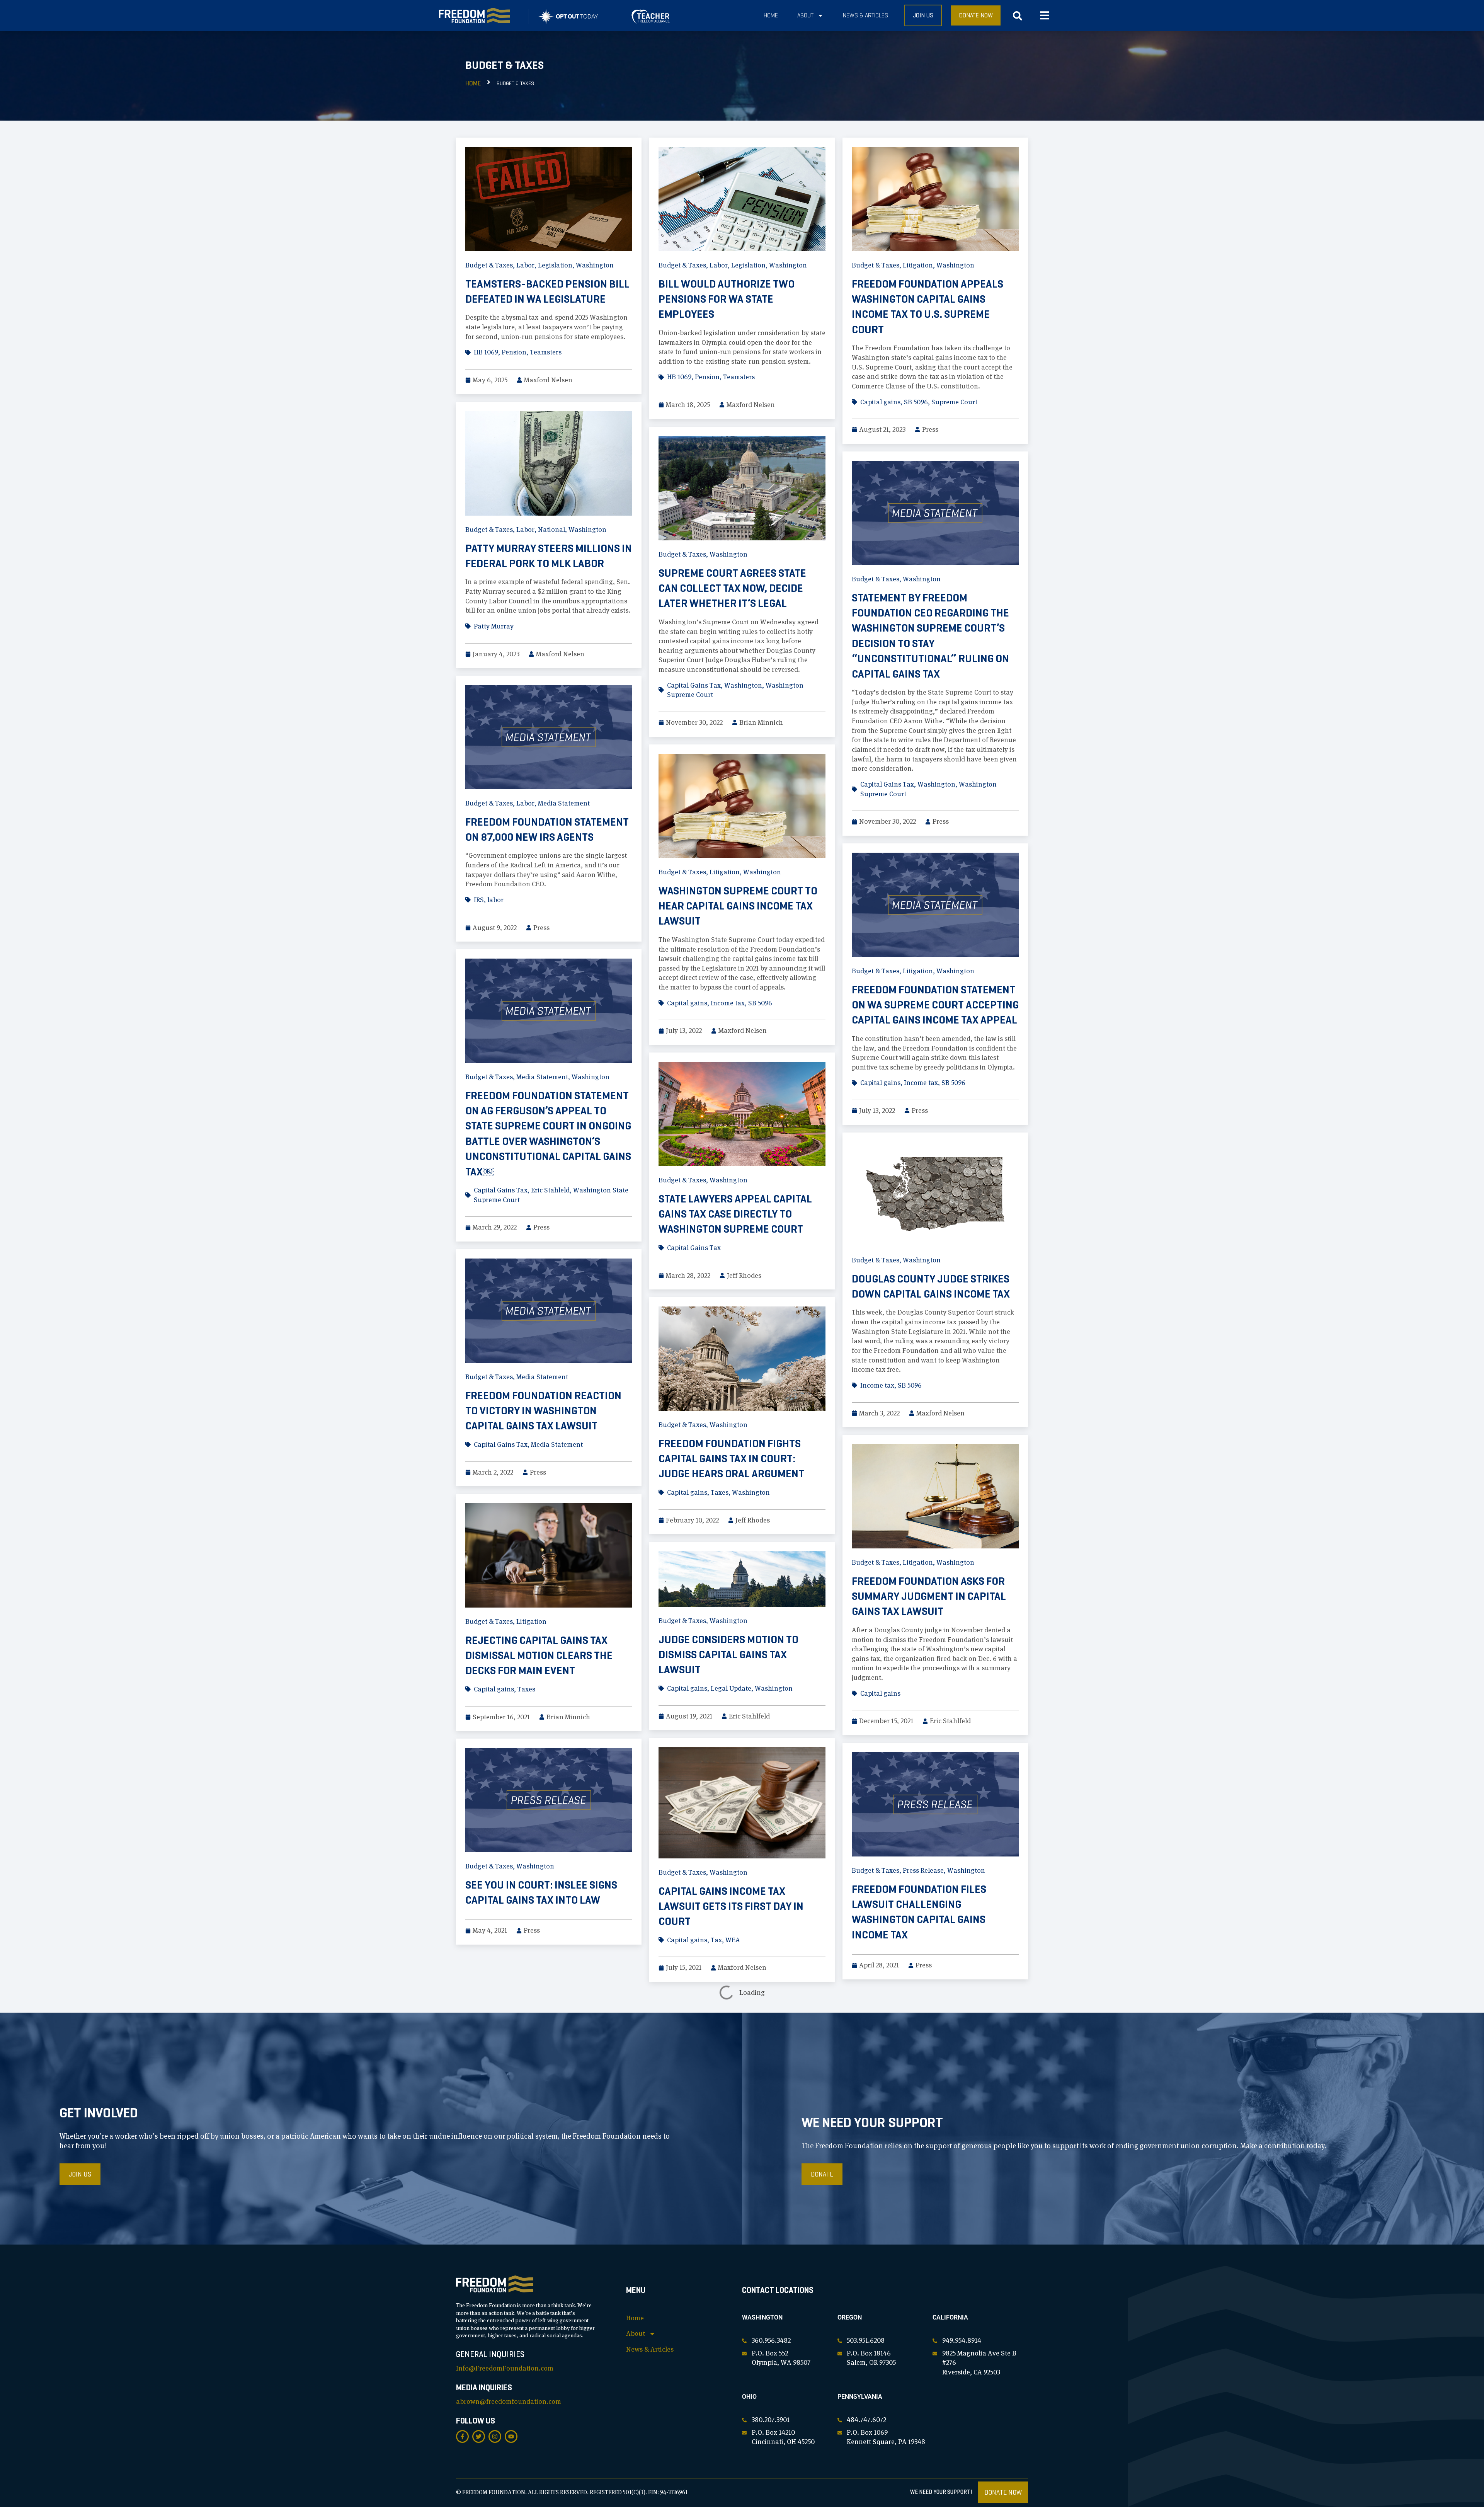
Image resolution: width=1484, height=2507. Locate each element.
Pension (514, 352)
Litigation (918, 265)
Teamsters (546, 352)
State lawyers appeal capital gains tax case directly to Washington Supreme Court (735, 1214)
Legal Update (731, 1688)
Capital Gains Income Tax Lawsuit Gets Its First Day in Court (731, 1906)
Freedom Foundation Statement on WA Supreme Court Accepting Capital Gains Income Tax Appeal (935, 1005)
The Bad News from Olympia (536, 2246)
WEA (733, 1940)
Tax (716, 1940)
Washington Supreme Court (772, 2175)
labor (495, 900)
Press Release (923, 1870)
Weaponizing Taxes (900, 2295)
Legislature (959, 2149)
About (805, 15)
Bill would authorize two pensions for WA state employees (727, 299)
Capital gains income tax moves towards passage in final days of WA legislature (546, 2065)
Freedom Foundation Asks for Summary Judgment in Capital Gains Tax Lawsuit (929, 1596)
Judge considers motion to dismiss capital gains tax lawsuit (728, 1655)
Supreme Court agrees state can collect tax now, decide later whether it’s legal (732, 588)
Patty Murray (494, 626)
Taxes (720, 1492)
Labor (525, 265)
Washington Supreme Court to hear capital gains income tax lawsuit (738, 906)
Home (771, 15)
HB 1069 (486, 352)
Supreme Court (954, 402)
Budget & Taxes (489, 265)
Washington (595, 265)
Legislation (555, 265)
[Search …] (1018, 18)
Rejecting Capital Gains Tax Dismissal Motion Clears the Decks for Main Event (539, 1655)
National (551, 530)
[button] (1044, 16)
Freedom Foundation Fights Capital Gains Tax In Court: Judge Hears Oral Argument (731, 1459)
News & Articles (865, 15)
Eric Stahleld (550, 1190)
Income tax (728, 1003)
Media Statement (564, 803)
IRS (479, 900)
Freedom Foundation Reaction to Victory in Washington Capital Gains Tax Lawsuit (543, 1411)
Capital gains (880, 402)
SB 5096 (916, 402)
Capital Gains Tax (694, 685)
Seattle (715, 2175)
